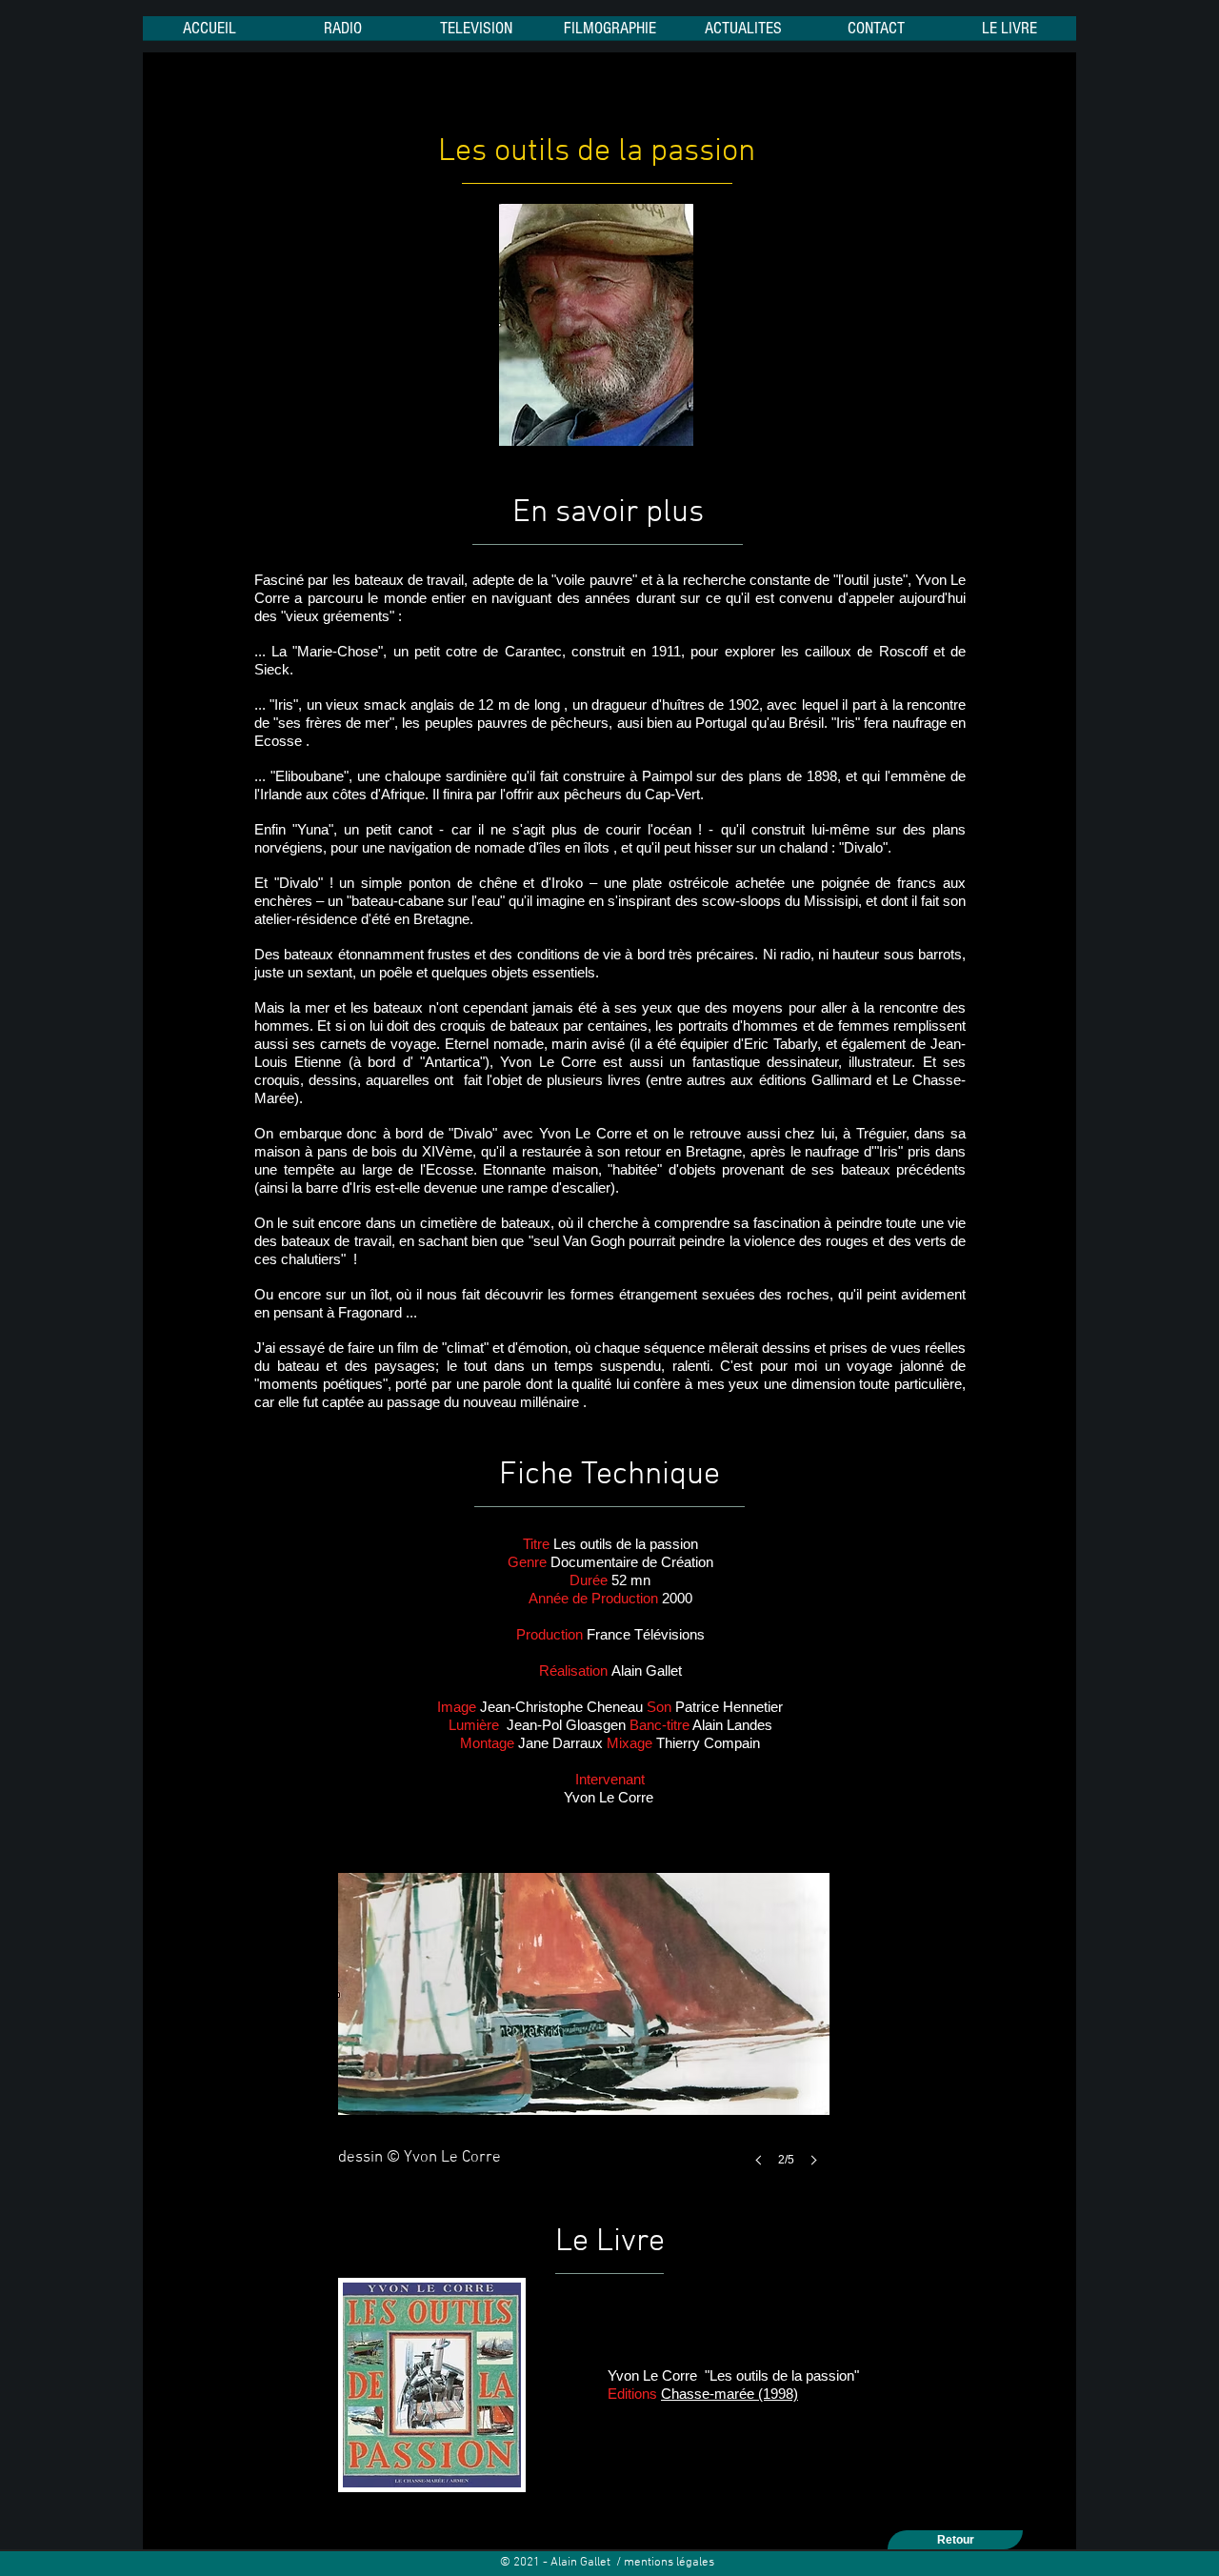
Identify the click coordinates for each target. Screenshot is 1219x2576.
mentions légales (670, 2563)
